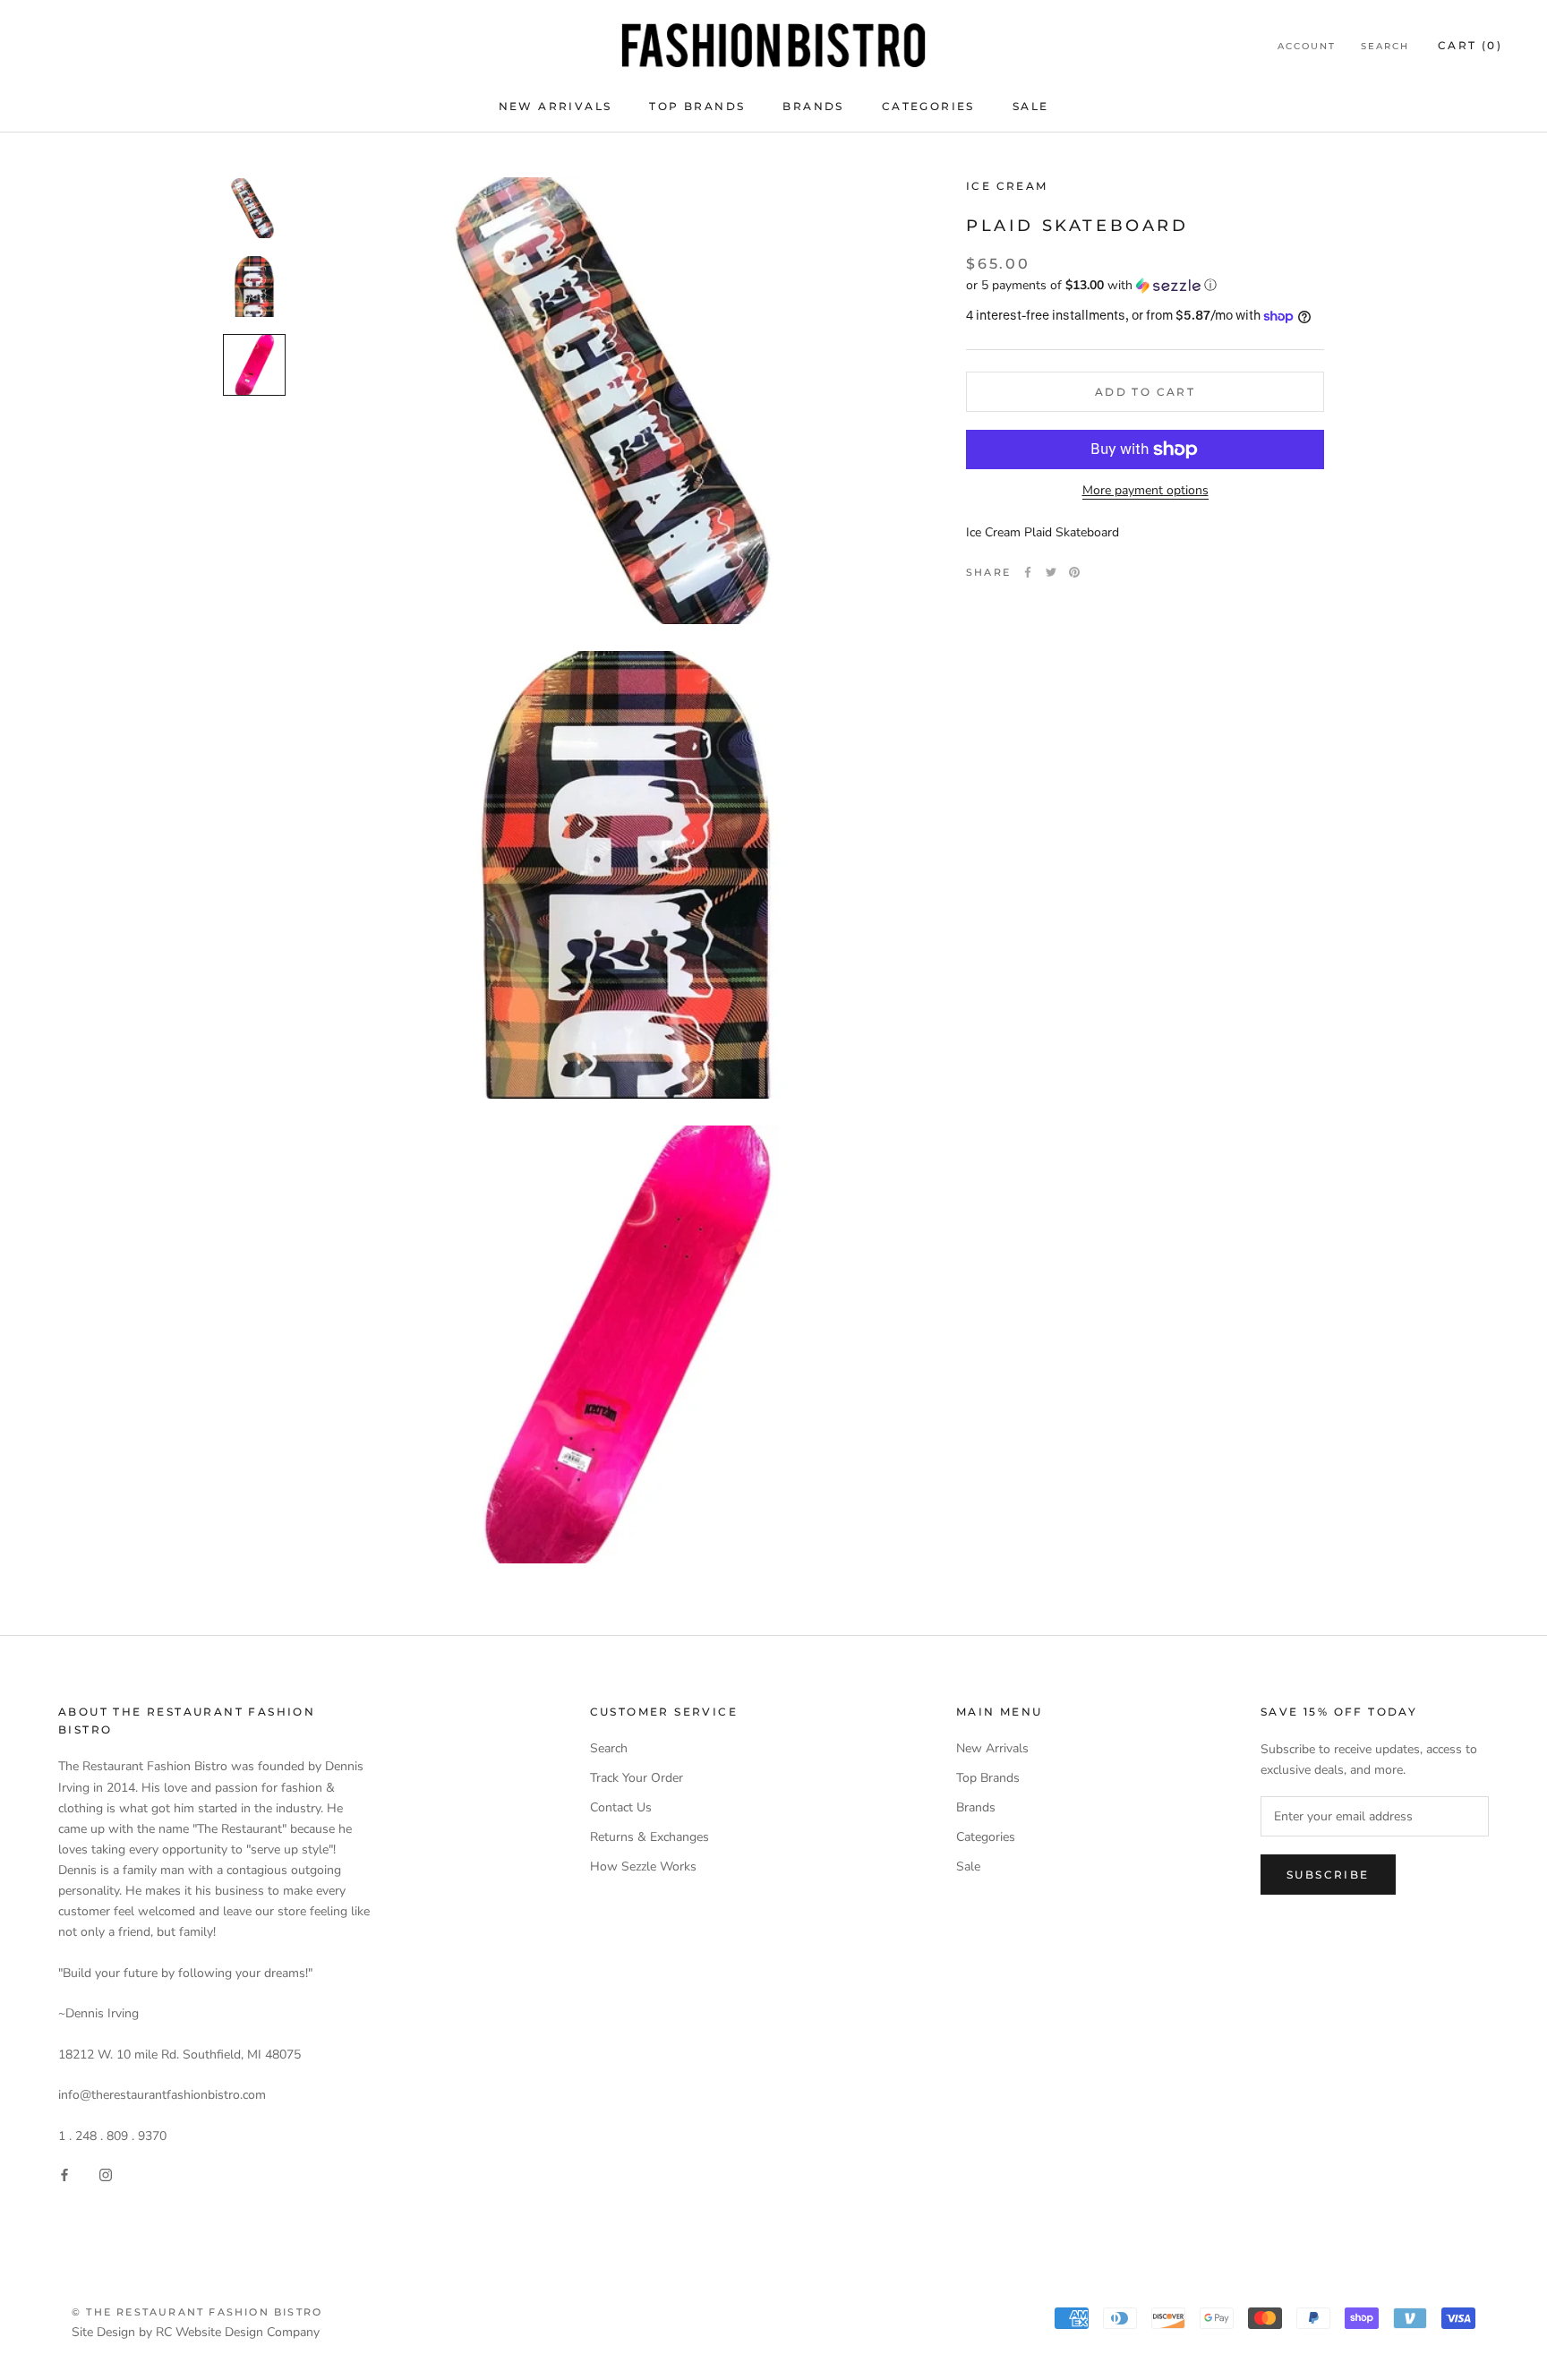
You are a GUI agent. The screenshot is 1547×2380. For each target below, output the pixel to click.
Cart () (1470, 45)
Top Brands (697, 106)
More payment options (1145, 490)
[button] (1145, 285)
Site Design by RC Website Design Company (196, 2332)
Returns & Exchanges (650, 1837)
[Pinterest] (1074, 572)
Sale (1031, 106)
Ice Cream (1007, 186)
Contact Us (621, 1807)
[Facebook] (1028, 572)
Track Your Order (637, 1778)
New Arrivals (556, 106)
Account (1307, 46)
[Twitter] (1051, 572)
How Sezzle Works (643, 1866)
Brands (813, 106)
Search (1385, 46)
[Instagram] (106, 2175)
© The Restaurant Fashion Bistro (197, 2312)
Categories (928, 106)
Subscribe (1328, 1875)
